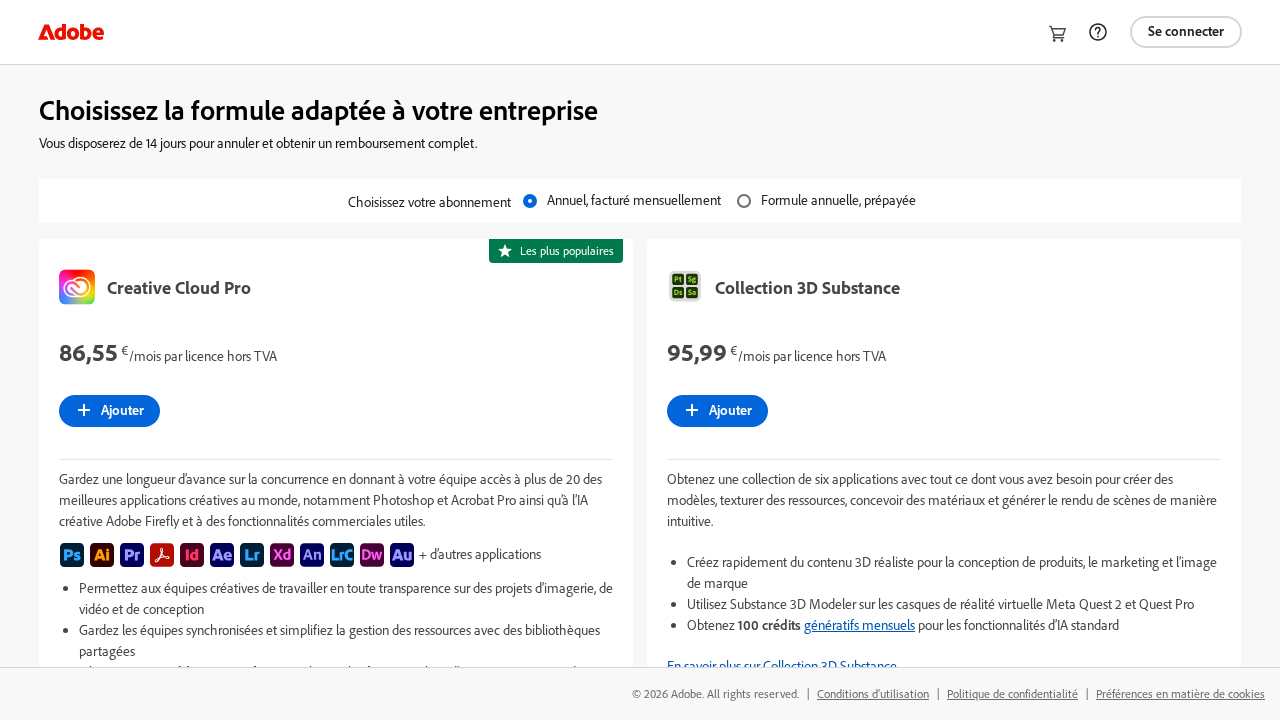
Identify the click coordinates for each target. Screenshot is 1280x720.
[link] (71, 32)
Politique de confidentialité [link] (1012, 693)
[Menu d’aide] (1098, 32)
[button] (944, 665)
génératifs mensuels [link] (859, 624)
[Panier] (1058, 34)
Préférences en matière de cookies (1180, 693)
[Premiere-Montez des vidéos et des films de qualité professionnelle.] (132, 555)
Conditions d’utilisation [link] (873, 693)
